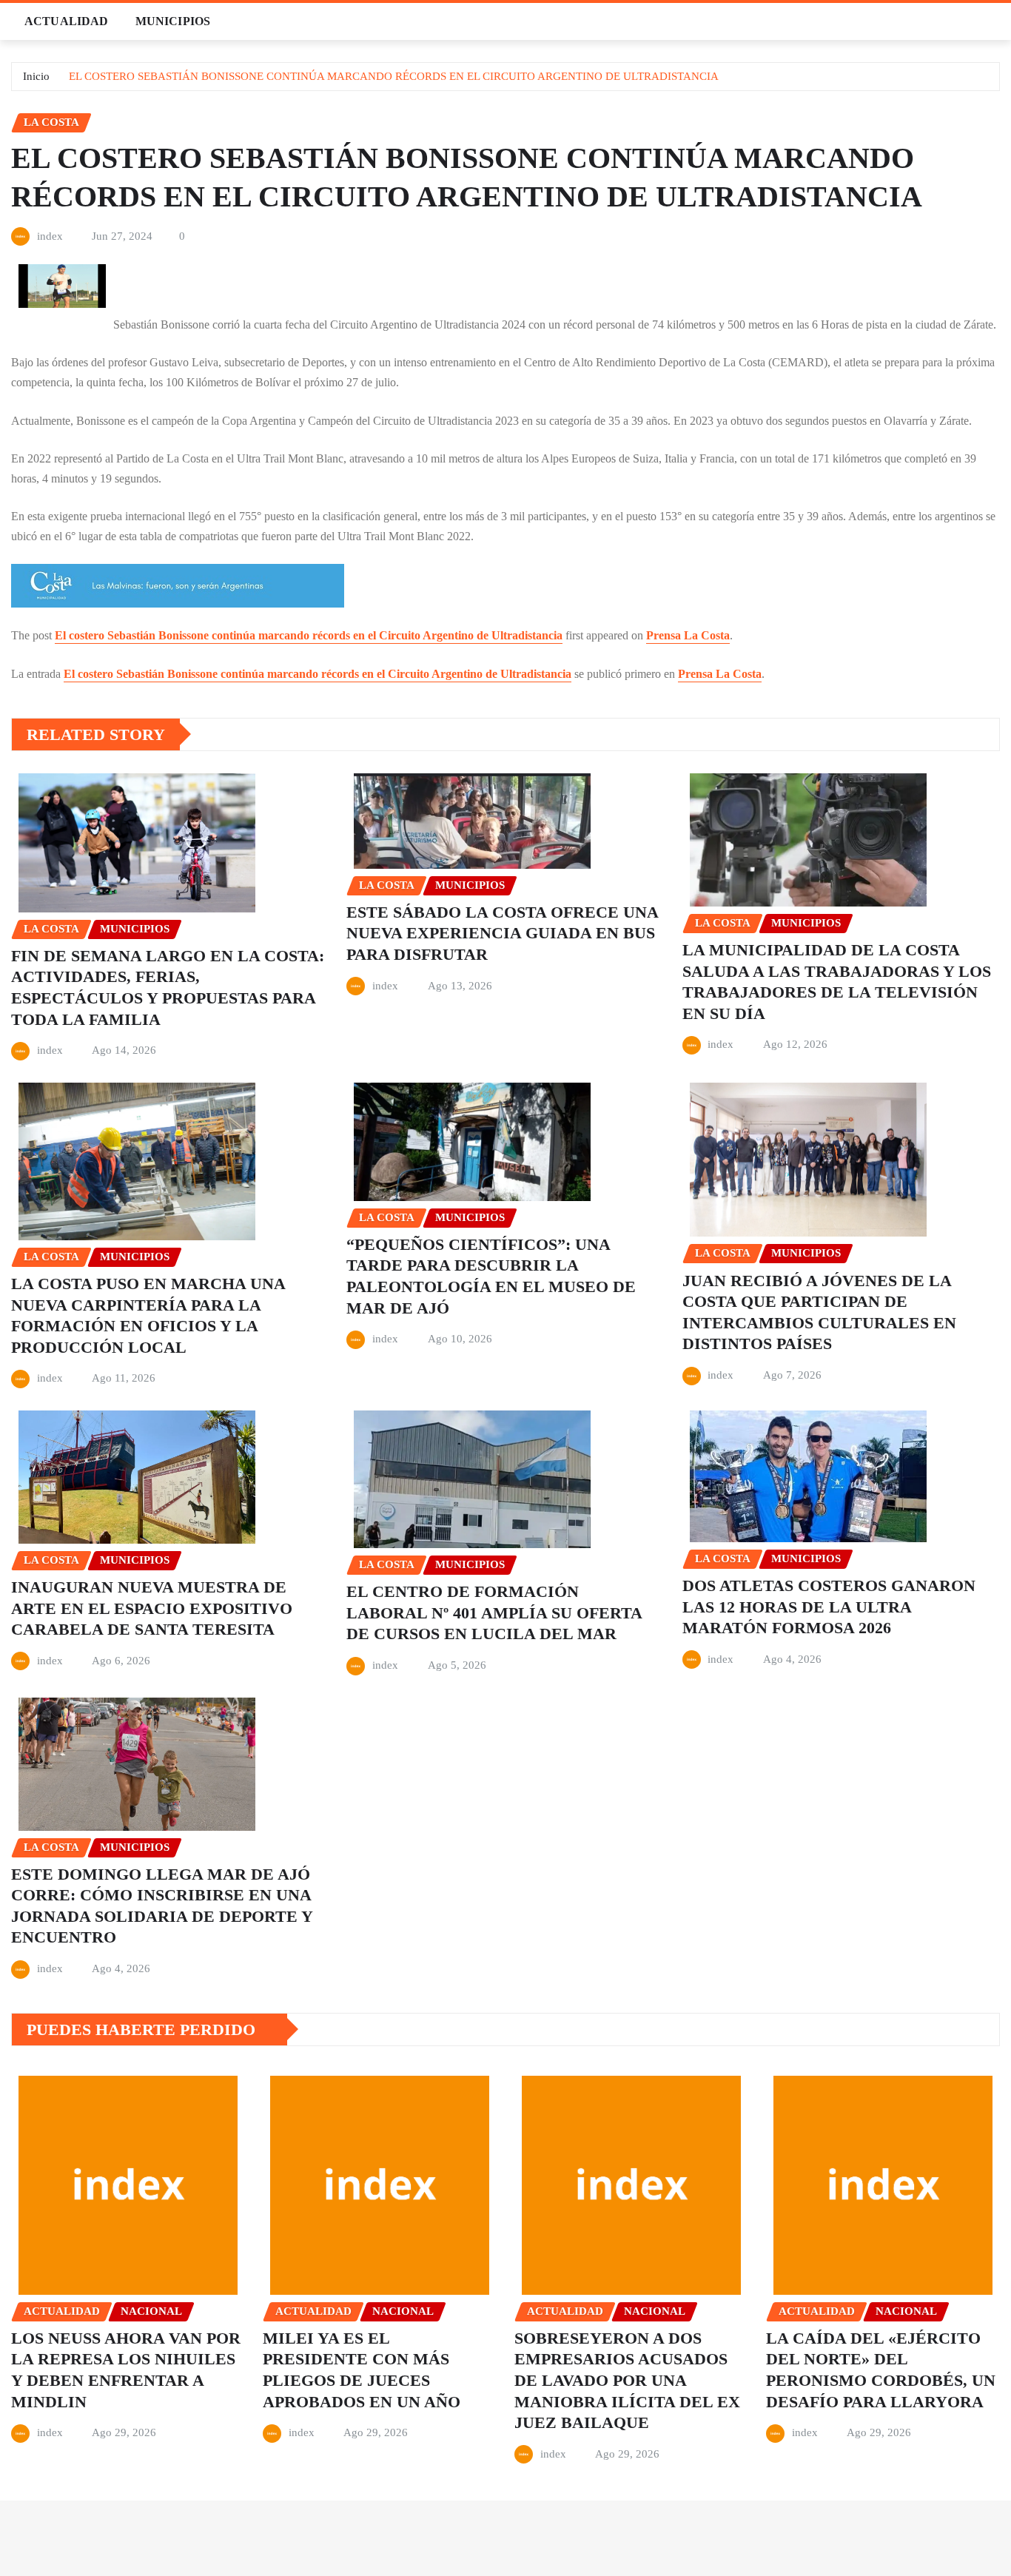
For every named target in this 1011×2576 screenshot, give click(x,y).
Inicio (36, 76)
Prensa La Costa (688, 635)
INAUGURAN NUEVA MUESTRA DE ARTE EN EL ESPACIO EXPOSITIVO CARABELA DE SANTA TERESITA (152, 1608)
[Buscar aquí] (995, 21)
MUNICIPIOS (173, 21)
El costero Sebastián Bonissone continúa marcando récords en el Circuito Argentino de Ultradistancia (309, 635)
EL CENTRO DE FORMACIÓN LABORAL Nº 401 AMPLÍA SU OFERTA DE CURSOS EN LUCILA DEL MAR (494, 1612)
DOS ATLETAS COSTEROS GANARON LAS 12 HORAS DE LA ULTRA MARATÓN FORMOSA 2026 (829, 1607)
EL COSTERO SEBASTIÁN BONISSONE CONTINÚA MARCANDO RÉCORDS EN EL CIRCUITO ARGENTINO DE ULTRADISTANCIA (394, 76)
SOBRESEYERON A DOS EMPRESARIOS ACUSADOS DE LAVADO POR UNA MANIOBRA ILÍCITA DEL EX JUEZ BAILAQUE (627, 2380)
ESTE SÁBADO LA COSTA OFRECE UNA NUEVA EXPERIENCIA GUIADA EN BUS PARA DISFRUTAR (503, 933)
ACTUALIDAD (67, 21)
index (50, 236)
